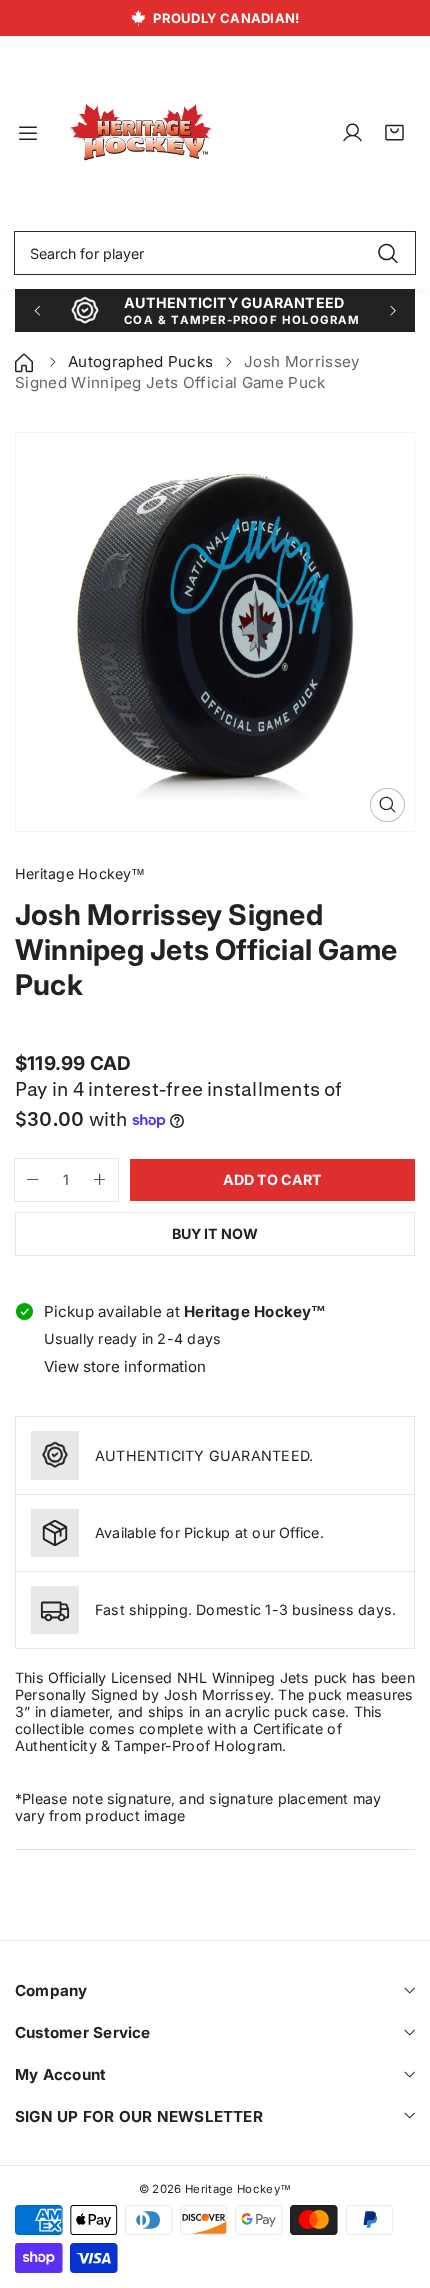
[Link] (141, 133)
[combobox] (215, 253)
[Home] (26, 361)
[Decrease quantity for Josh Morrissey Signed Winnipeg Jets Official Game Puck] (27, 1180)
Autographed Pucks (140, 361)
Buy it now (215, 1233)
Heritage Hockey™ (238, 2189)
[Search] (387, 253)
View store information (125, 1366)
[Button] (36, 310)
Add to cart (272, 1179)
